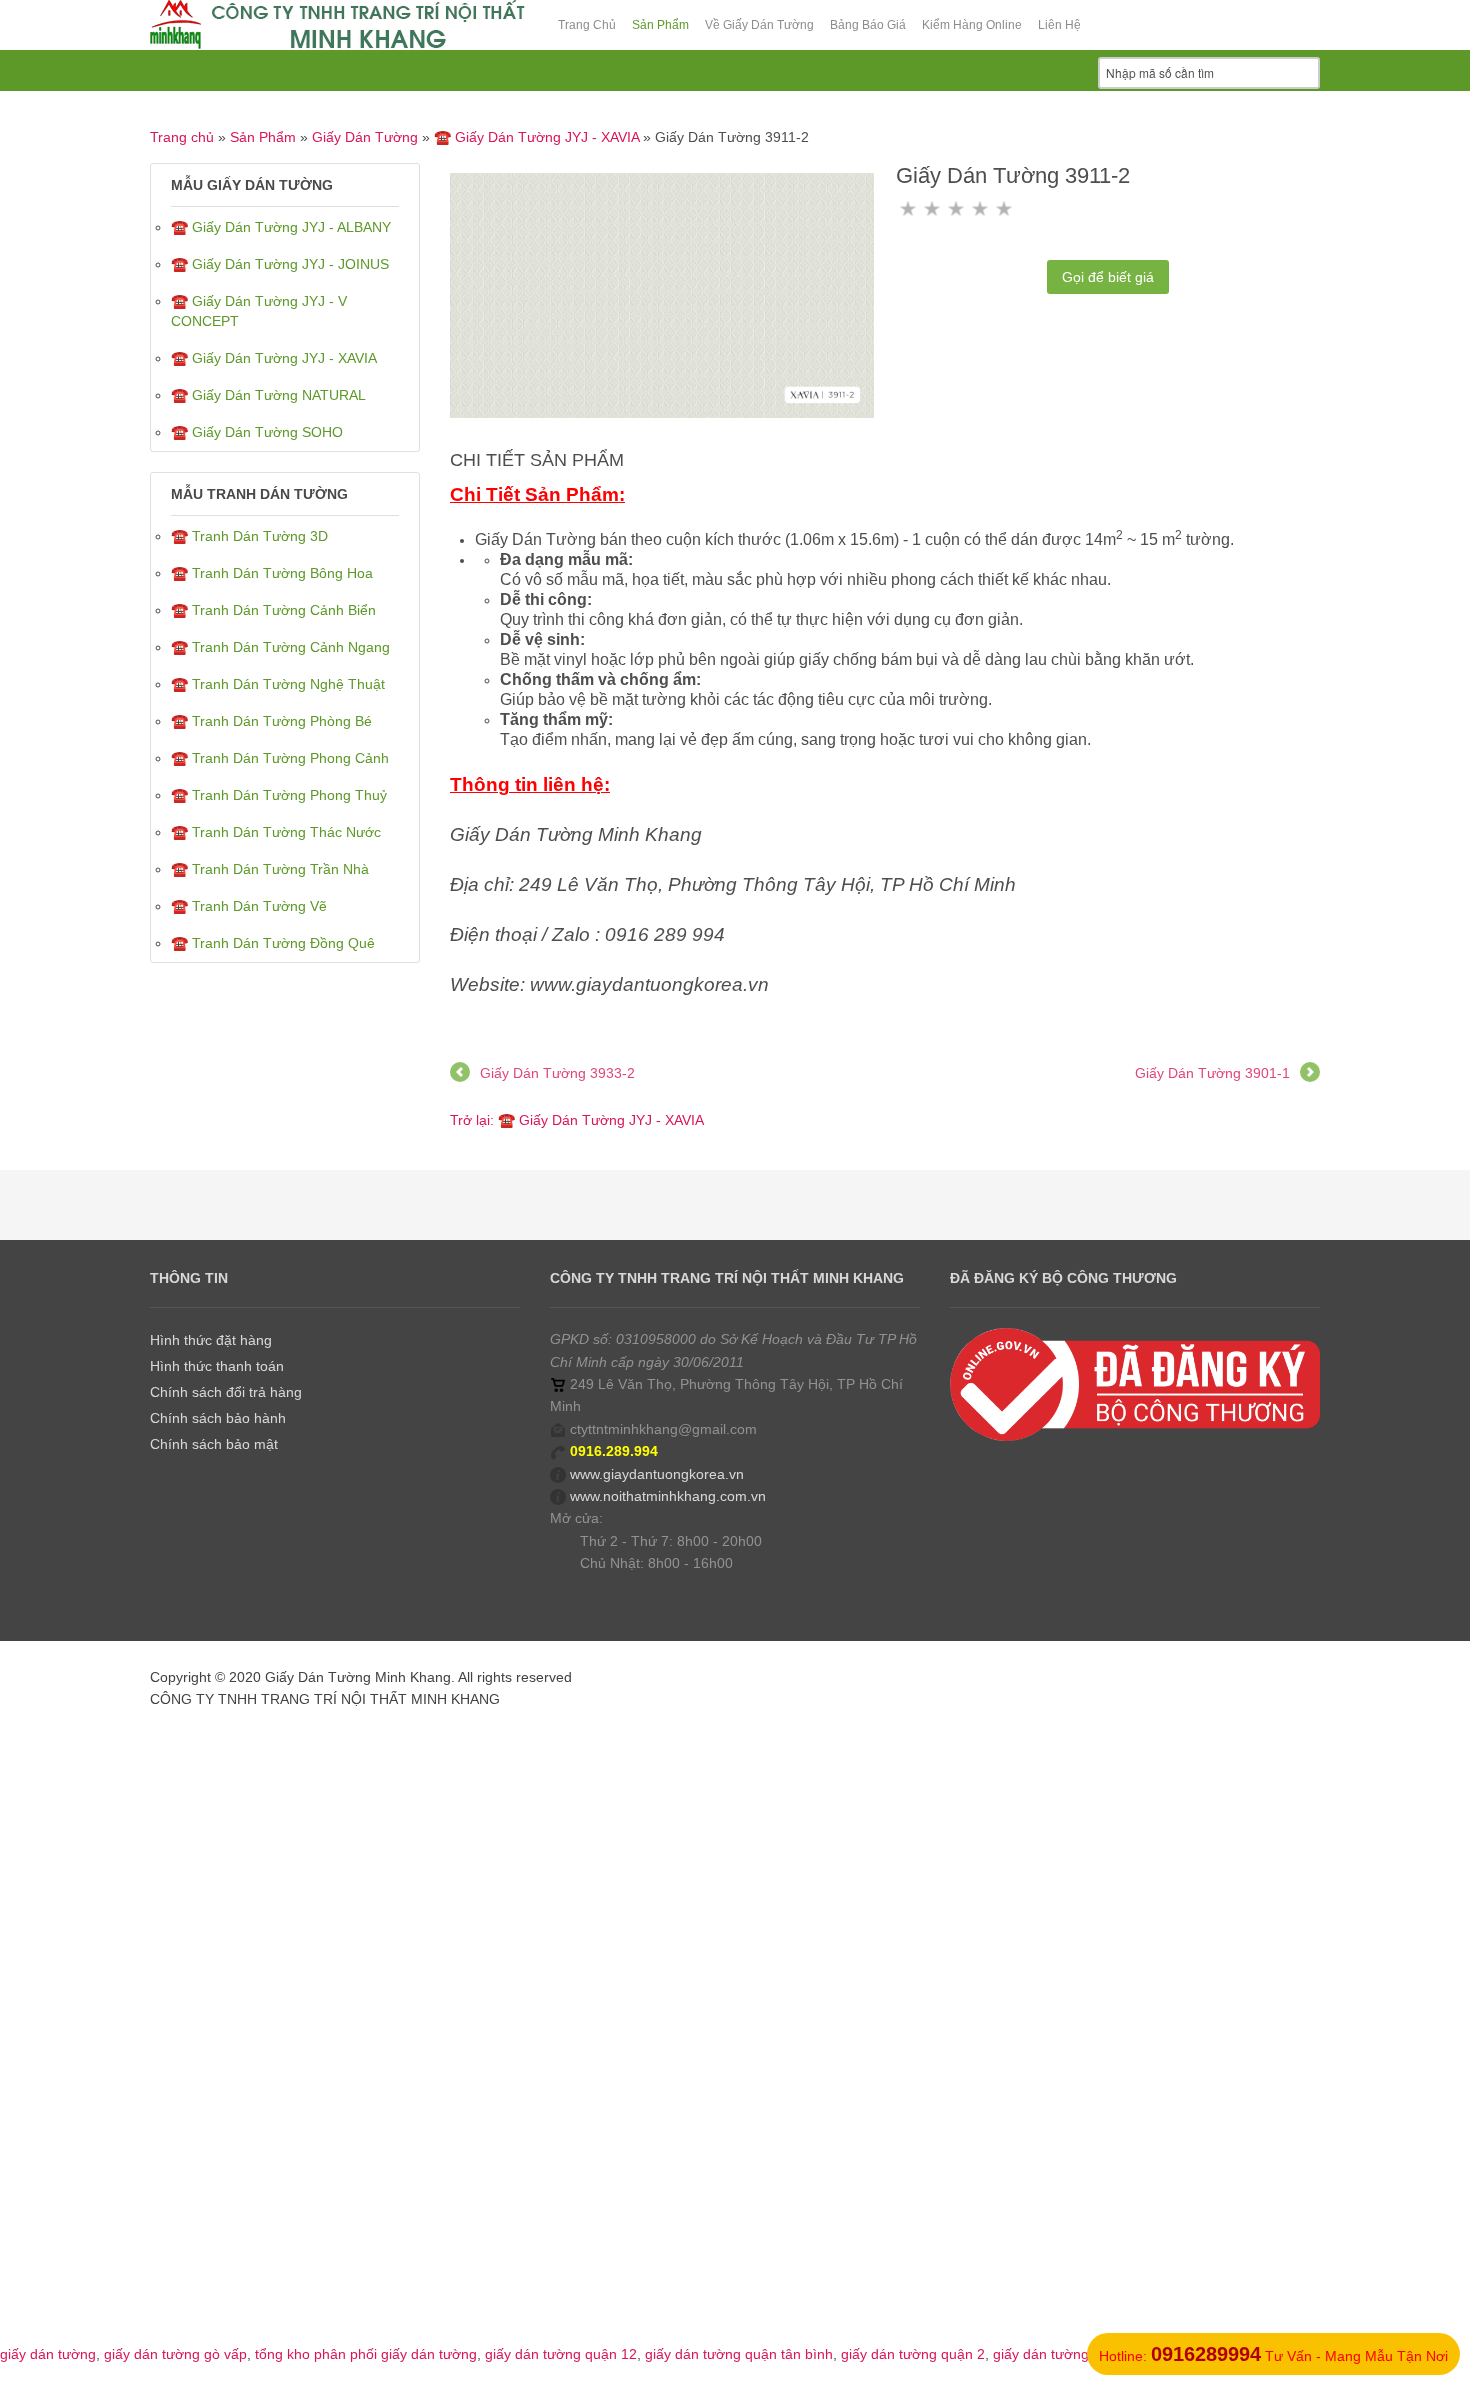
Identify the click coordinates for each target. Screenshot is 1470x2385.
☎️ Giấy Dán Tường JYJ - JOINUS (280, 264)
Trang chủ (182, 137)
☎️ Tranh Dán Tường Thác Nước (276, 832)
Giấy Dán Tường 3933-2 (557, 1073)
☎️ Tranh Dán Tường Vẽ (249, 906)
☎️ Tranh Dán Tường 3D (249, 536)
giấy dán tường (48, 2354)
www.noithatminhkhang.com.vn (668, 1496)
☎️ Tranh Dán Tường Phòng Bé (271, 721)
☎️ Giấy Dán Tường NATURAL (268, 395)
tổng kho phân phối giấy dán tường (366, 2354)
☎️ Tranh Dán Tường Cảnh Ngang (280, 647)
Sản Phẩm (263, 137)
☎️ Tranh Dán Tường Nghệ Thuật (278, 684)
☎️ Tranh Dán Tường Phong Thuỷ (279, 795)
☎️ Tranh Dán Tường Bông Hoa (272, 573)
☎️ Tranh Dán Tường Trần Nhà (270, 869)
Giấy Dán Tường (365, 137)
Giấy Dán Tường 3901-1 (1212, 1073)
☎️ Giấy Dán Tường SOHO (257, 432)
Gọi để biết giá (1108, 277)
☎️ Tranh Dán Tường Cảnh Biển (273, 610)
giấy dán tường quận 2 (913, 2354)
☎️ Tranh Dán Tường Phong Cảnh (280, 758)
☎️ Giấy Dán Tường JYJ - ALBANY (281, 227)
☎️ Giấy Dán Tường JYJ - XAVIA (536, 137)
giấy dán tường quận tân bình (739, 2354)
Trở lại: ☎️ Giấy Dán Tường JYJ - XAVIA (577, 1120)
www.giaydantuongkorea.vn (657, 1474)
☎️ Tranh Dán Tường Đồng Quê (273, 943)
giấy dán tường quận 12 (561, 2354)
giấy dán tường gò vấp (175, 2354)
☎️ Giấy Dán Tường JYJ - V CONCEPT (259, 311)
